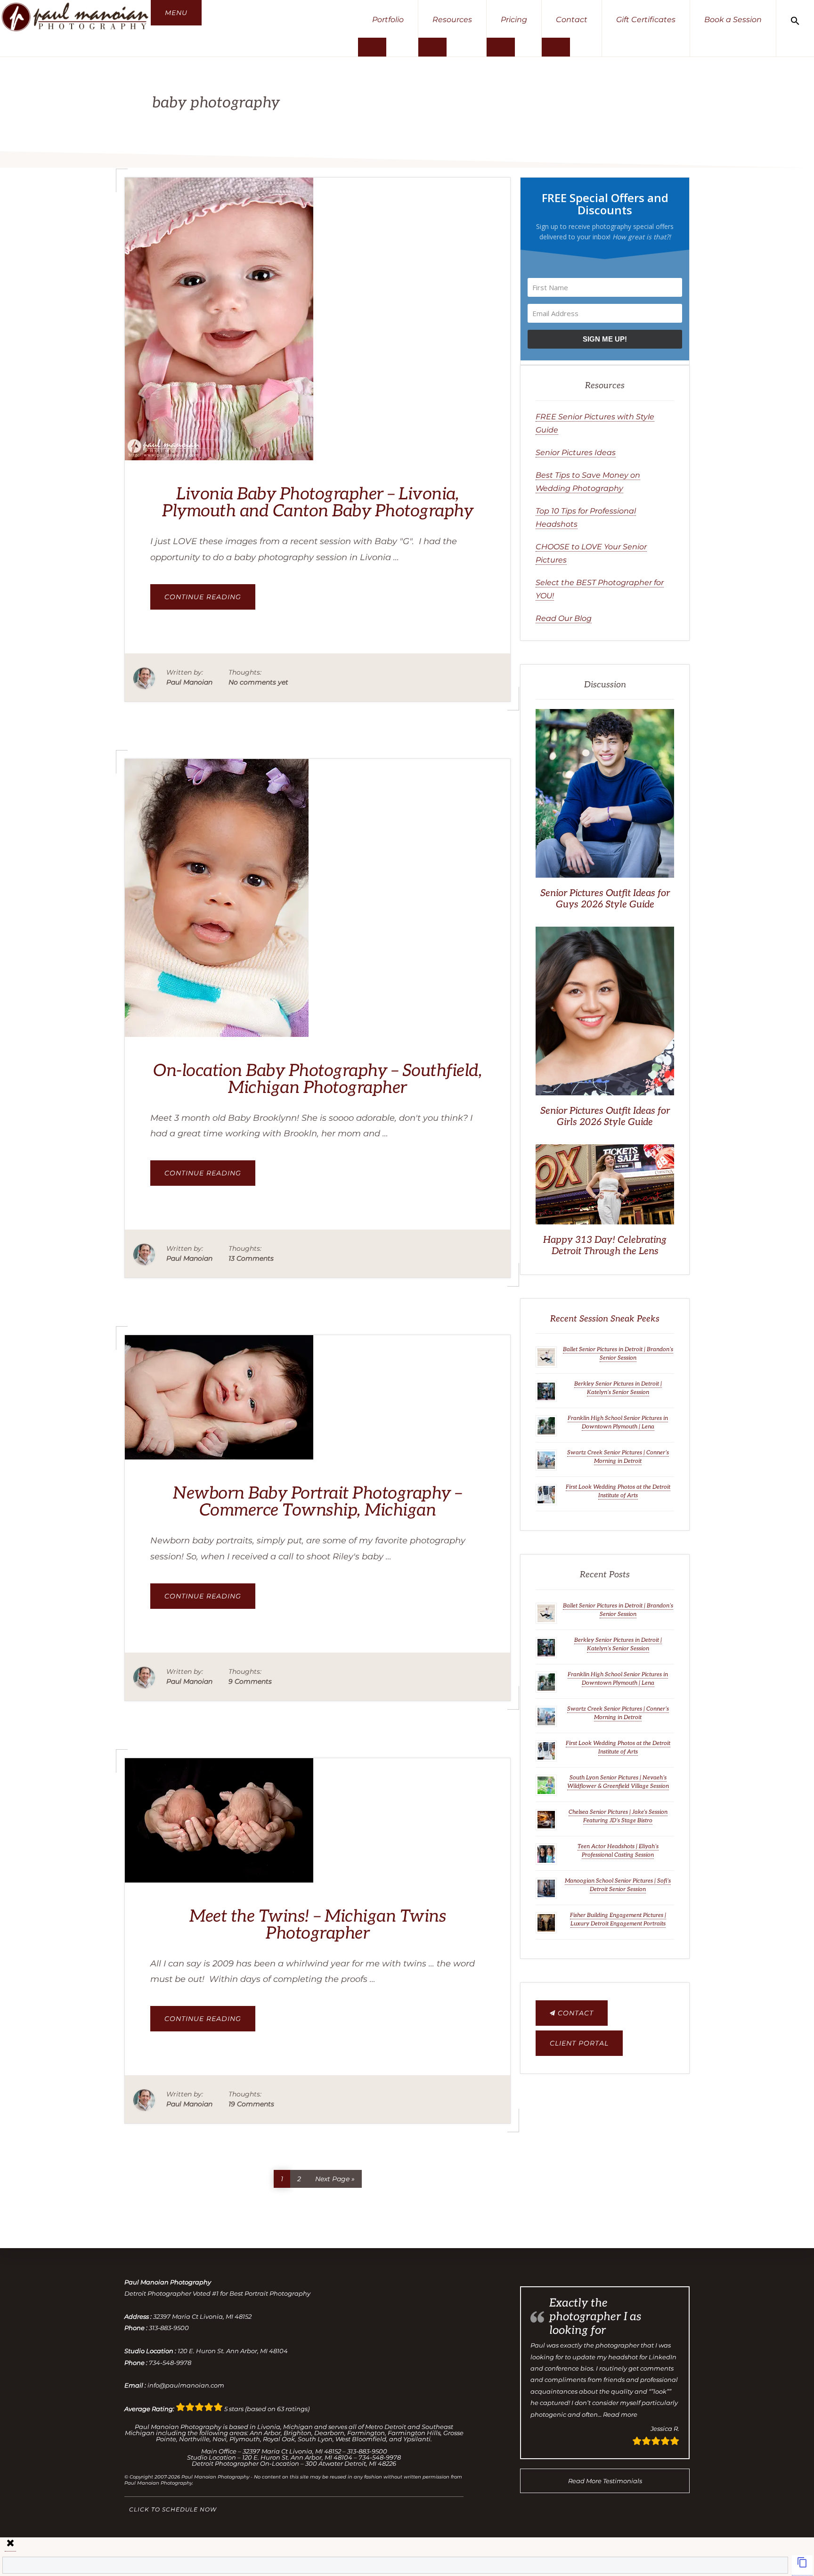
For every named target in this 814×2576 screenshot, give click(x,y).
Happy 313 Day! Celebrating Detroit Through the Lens (605, 1246)
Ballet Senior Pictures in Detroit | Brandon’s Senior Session (618, 1354)
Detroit (395, 2427)
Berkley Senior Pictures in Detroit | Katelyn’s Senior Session (618, 1388)
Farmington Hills (414, 2433)
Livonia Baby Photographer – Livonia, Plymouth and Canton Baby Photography (317, 503)
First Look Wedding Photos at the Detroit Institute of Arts (618, 1491)
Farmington (366, 2433)
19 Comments (251, 2104)
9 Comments (250, 1681)
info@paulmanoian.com (186, 2385)
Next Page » (335, 2177)
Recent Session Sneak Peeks (605, 1319)
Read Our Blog (564, 618)
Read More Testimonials (605, 2481)
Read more (620, 2414)
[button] (795, 20)
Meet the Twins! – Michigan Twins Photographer (317, 1925)
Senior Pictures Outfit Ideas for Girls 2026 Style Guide (605, 1117)
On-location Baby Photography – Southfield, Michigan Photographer (317, 1079)
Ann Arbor (265, 2433)
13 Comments (251, 1258)
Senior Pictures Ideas (576, 452)
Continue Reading (210, 601)
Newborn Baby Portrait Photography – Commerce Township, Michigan (317, 1502)
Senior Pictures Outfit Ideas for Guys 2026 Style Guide (605, 899)
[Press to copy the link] (802, 2565)
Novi (220, 2439)
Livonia (269, 2427)
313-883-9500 (169, 2328)
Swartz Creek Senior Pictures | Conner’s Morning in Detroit (618, 1457)
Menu (176, 13)
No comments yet (258, 682)
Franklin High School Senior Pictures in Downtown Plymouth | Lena (618, 1423)
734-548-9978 (170, 2363)
